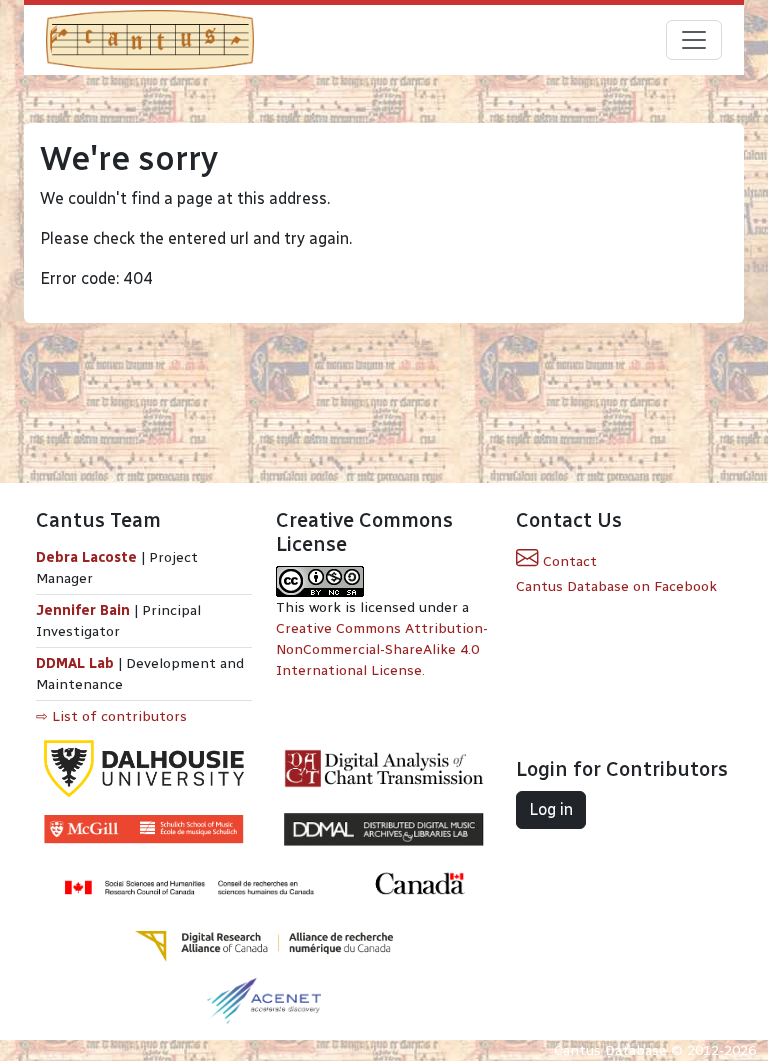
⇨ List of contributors (111, 716)
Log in (551, 809)
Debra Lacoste (86, 557)
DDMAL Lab (75, 663)
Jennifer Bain (85, 610)
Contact (568, 561)
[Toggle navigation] (694, 40)
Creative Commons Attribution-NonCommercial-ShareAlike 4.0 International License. (382, 649)
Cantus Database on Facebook (616, 586)
